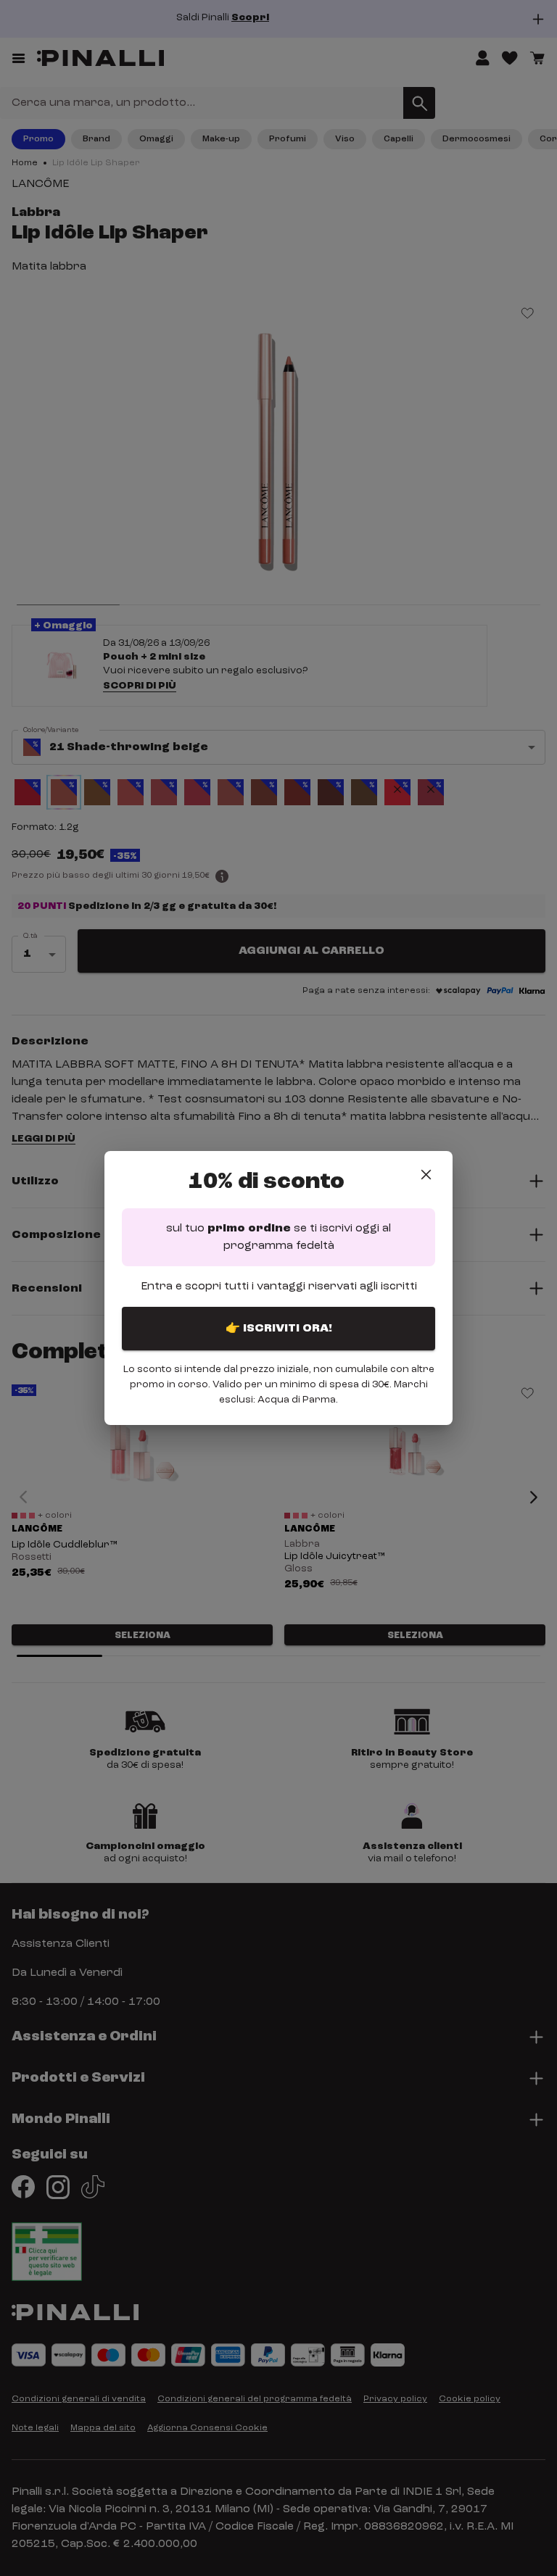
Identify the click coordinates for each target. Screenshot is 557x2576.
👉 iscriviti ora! (279, 1329)
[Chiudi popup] (426, 1175)
